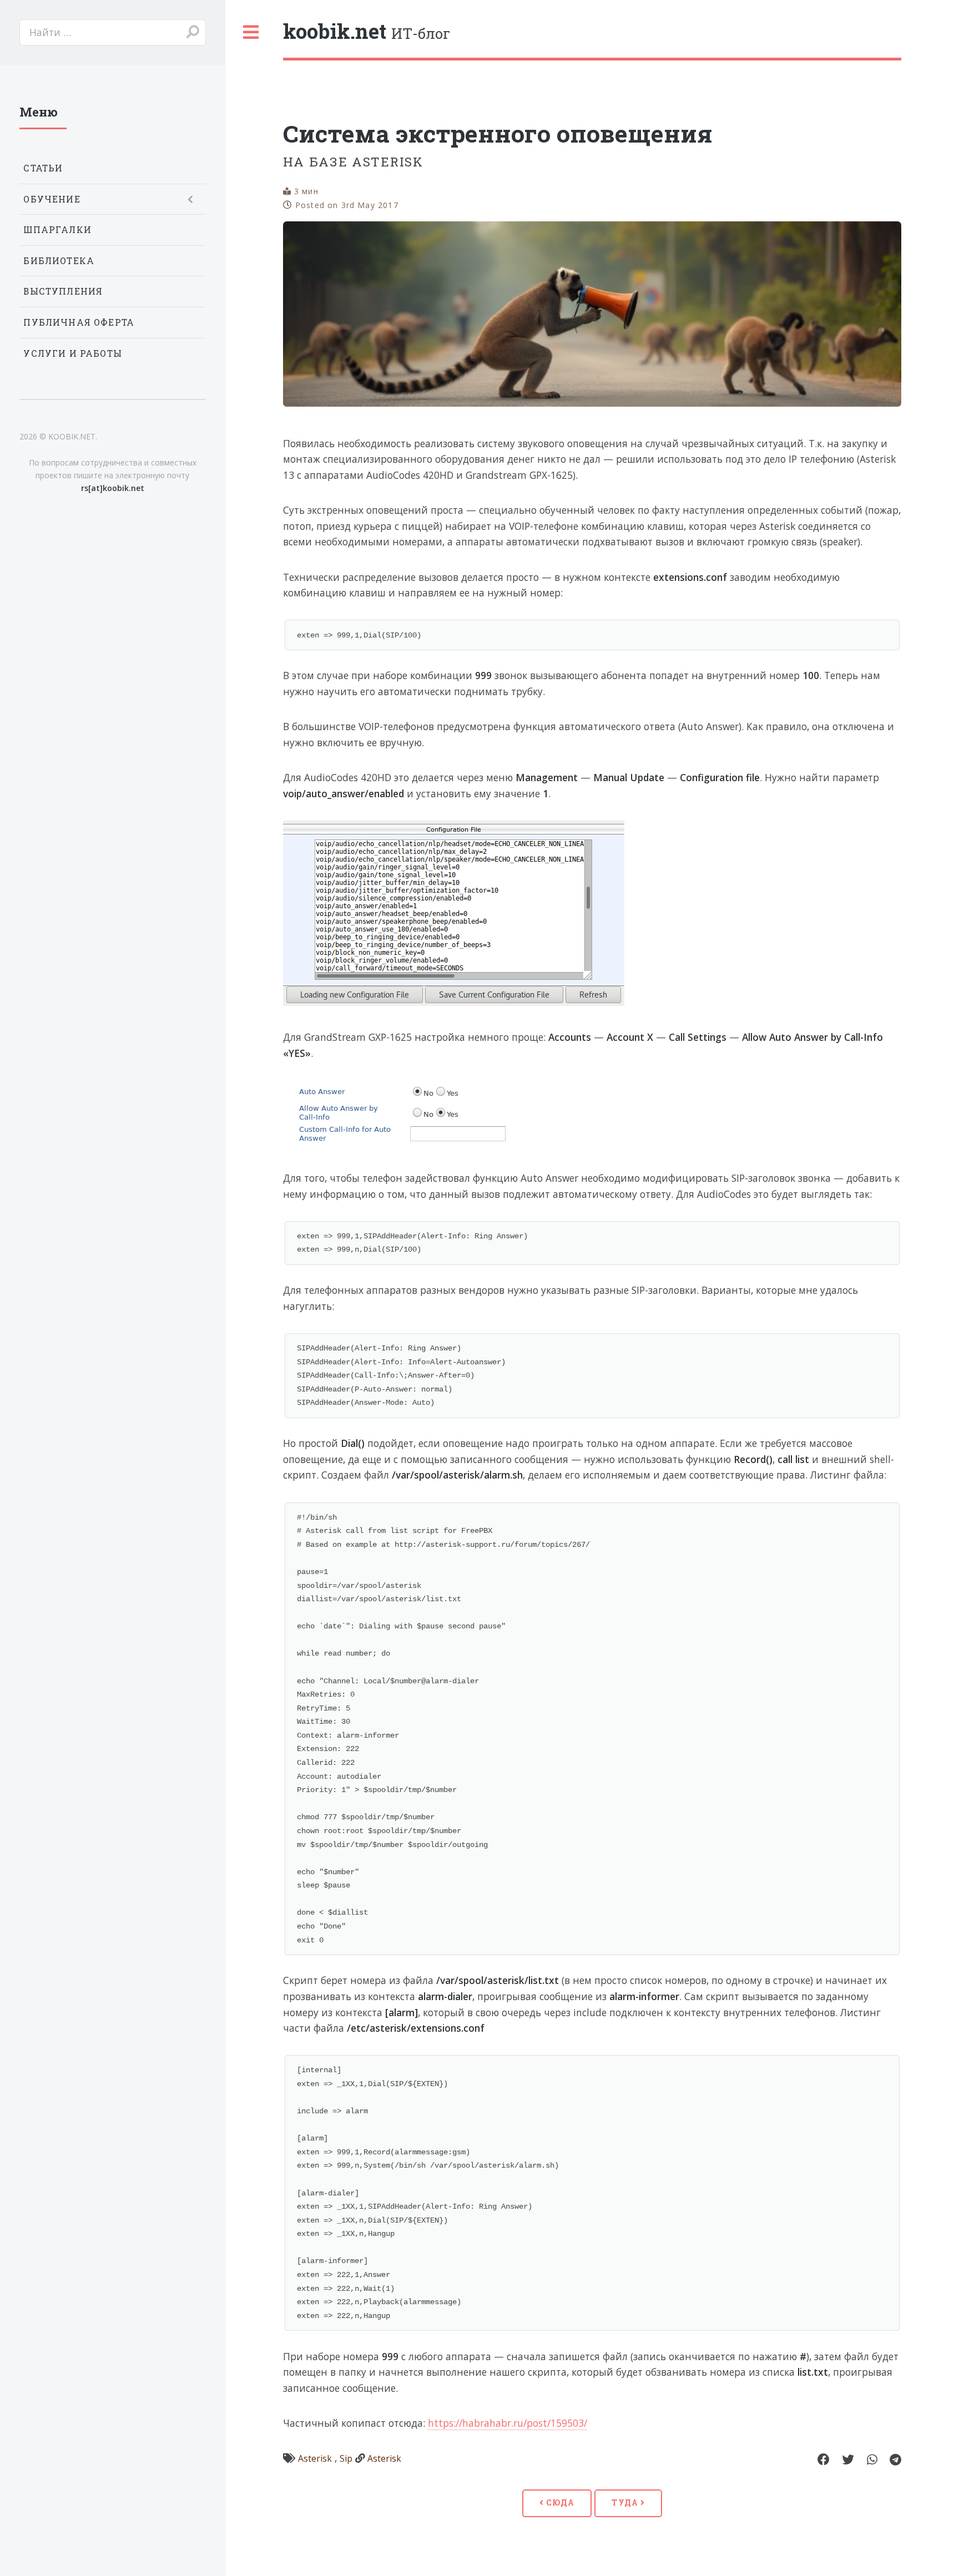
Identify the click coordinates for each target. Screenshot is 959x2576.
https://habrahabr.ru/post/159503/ (508, 2423)
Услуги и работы (73, 353)
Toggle (251, 32)
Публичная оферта (79, 322)
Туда (626, 2502)
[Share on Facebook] (824, 2460)
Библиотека (59, 261)
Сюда (559, 2502)
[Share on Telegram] (895, 2460)
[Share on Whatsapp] (872, 2460)
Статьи (43, 168)
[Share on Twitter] (848, 2460)
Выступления (63, 291)
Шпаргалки (57, 230)
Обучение (52, 199)
